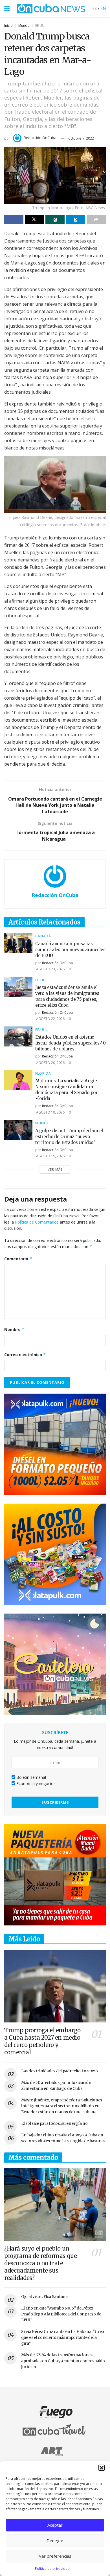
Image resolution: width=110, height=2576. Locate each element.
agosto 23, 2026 (50, 969)
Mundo (24, 26)
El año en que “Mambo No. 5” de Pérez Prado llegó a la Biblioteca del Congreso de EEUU (61, 2314)
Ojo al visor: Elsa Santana (44, 2297)
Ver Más (55, 1169)
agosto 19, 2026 (50, 1112)
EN (103, 8)
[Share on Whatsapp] (55, 220)
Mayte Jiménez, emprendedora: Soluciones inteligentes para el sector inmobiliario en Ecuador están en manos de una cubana (62, 2106)
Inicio (8, 26)
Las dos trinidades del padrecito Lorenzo (60, 2071)
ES (94, 8)
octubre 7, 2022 (81, 138)
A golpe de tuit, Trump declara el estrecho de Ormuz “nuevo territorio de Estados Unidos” (69, 1137)
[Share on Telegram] (76, 220)
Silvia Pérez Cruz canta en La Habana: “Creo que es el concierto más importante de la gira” (63, 2337)
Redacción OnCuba (40, 138)
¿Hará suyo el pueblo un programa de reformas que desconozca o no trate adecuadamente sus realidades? (40, 2263)
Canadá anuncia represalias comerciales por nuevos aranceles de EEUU (70, 950)
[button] (102, 2468)
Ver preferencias (55, 2556)
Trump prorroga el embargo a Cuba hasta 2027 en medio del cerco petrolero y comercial (42, 2041)
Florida (43, 1074)
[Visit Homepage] (51, 8)
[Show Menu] (7, 8)
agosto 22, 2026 (50, 1019)
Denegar (55, 2540)
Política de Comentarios (37, 1222)
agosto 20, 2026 (50, 1063)
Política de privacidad (52, 2569)
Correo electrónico (25, 1355)
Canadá (43, 936)
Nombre (14, 1329)
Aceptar (55, 2525)
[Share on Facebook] (14, 220)
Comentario (18, 1259)
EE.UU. (40, 26)
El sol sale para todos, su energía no (54, 2123)
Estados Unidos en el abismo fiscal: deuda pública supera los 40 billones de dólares (71, 1043)
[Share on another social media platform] (96, 220)
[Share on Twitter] (34, 220)
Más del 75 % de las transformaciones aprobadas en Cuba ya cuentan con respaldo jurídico (63, 2361)
